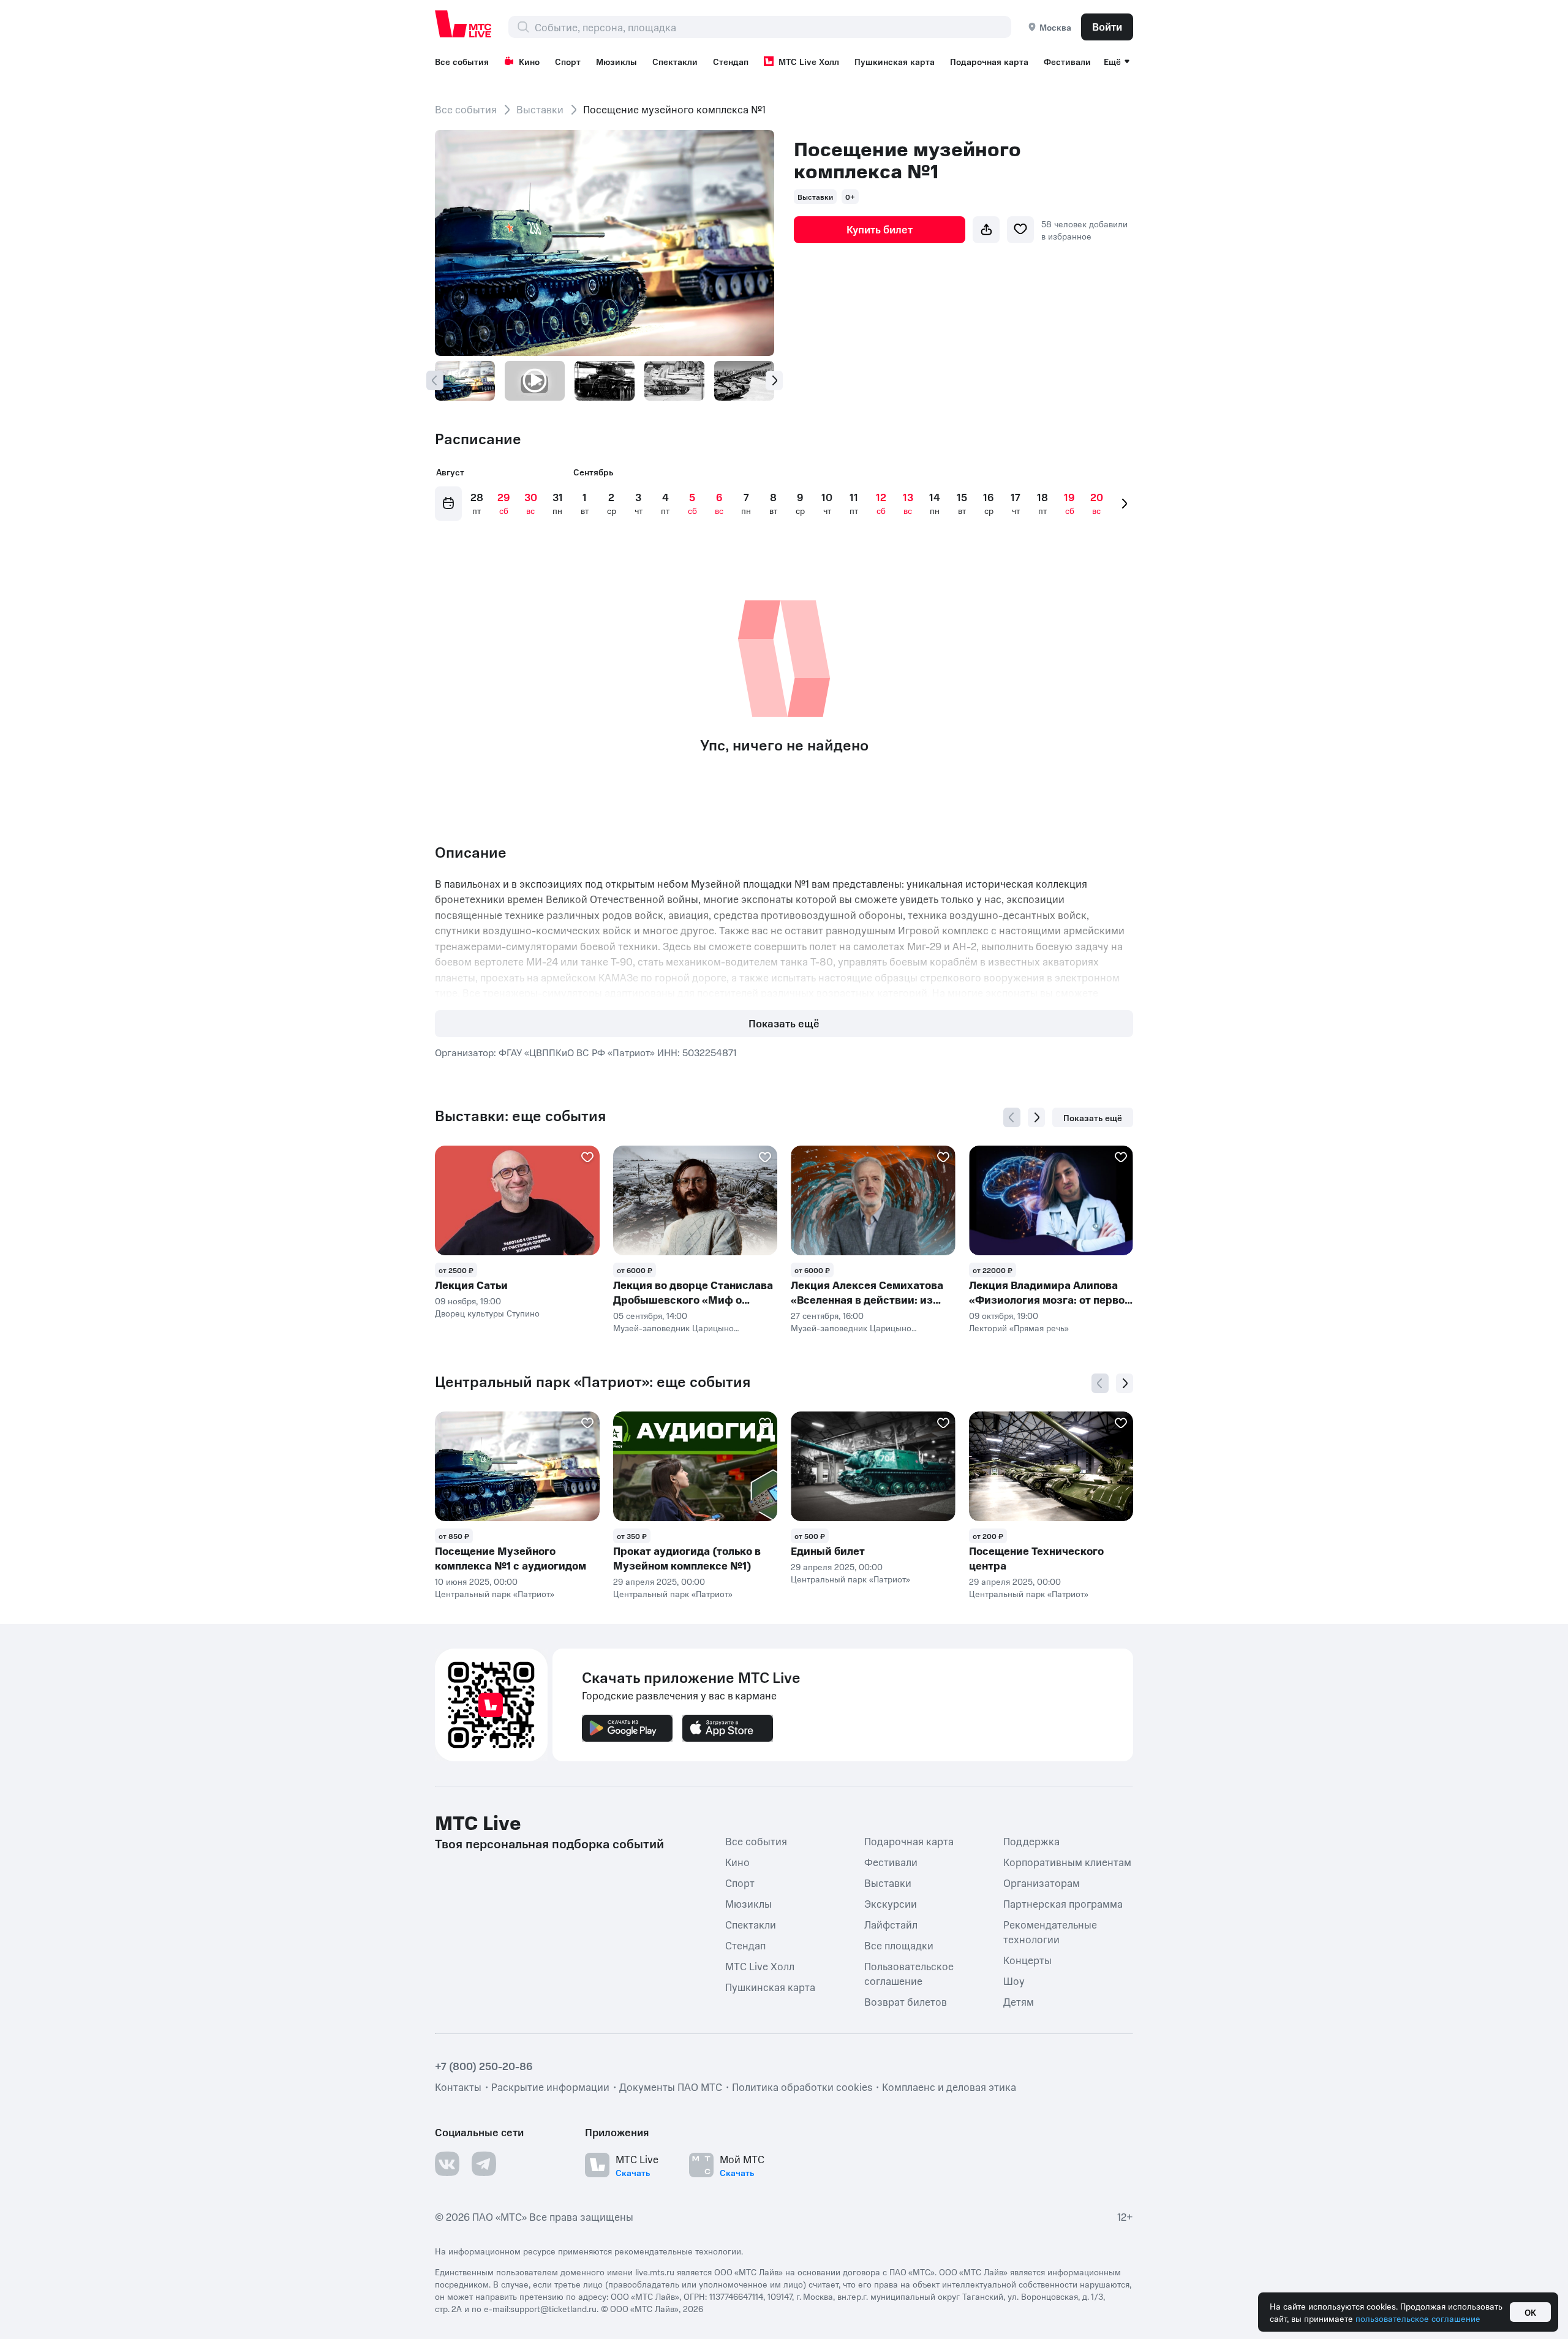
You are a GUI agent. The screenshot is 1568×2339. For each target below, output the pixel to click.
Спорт (568, 61)
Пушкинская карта (895, 61)
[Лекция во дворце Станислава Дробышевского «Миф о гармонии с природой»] (695, 1200)
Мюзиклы (616, 61)
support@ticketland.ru (553, 2308)
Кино (529, 61)
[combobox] (773, 27)
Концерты (1027, 1960)
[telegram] (484, 2164)
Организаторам (1042, 1883)
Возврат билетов (906, 2001)
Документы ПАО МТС (671, 2087)
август (450, 472)
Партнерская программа (1063, 1903)
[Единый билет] (873, 1466)
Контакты (458, 2087)
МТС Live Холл (809, 61)
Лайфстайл (891, 1924)
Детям (1019, 2001)
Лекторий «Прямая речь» (1019, 1328)
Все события (462, 61)
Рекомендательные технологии (1050, 1932)
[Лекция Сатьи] (517, 1200)
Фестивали (1067, 61)
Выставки (540, 109)
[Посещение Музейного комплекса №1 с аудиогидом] (517, 1466)
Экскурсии (891, 1903)
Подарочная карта (989, 61)
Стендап (731, 61)
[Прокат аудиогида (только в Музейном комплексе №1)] (695, 1466)
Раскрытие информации (550, 2087)
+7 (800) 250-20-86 (484, 2066)
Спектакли (675, 61)
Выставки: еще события (520, 1116)
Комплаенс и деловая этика (949, 2087)
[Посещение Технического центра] (1051, 1466)
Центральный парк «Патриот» (495, 1593)
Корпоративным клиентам (1067, 1862)
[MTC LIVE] (464, 24)
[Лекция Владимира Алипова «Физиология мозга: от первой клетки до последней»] (1051, 1200)
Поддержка (1031, 1841)
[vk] (447, 2164)
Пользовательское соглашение (909, 1973)
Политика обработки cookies (802, 2087)
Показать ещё (784, 1023)
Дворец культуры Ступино (487, 1313)
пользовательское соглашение (1418, 2318)
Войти (1107, 26)
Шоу (1014, 1981)
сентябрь (593, 472)
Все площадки (899, 1945)
